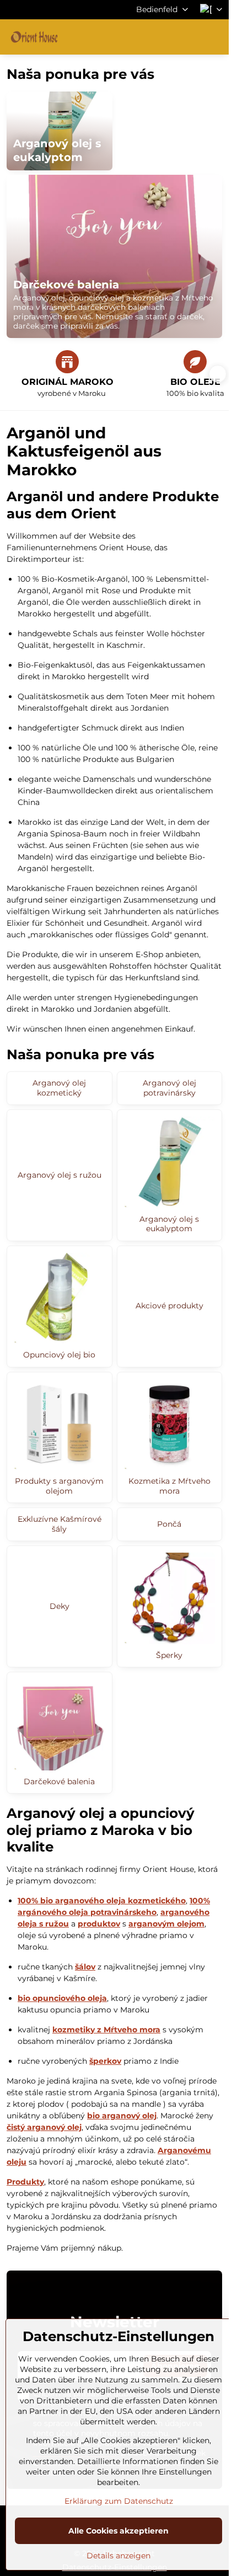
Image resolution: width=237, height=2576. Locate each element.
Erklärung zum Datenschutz (119, 2501)
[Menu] (216, 37)
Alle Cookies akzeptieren (118, 2531)
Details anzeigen (118, 2556)
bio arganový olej (122, 2116)
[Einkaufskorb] (189, 37)
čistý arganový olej (44, 2127)
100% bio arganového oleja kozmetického (102, 1901)
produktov (99, 1924)
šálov (85, 1967)
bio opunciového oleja (62, 1998)
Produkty (25, 2182)
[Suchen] (163, 37)
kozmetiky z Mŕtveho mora (106, 2030)
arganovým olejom (166, 1924)
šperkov (105, 2061)
